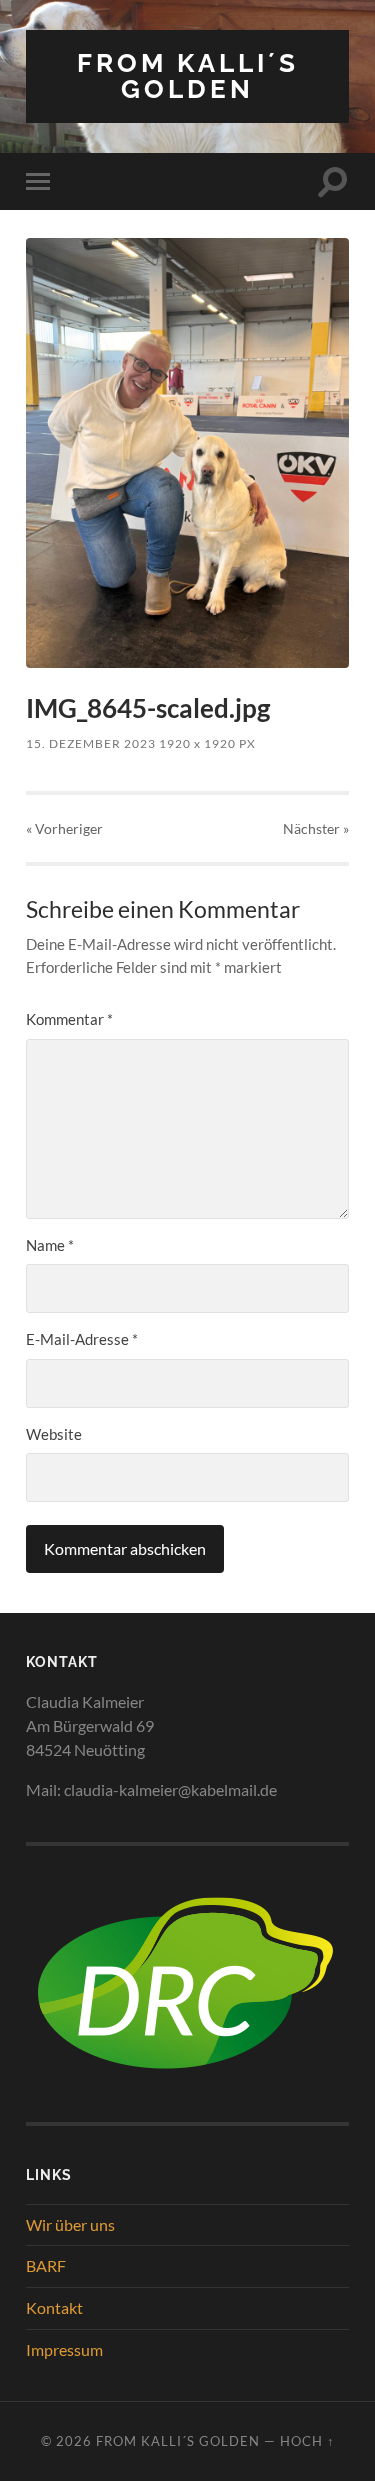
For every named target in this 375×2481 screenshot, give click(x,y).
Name (50, 1245)
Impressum (64, 2349)
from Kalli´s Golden (188, 75)
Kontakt (54, 2307)
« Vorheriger (64, 828)
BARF (46, 2265)
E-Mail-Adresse (82, 1339)
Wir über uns (70, 2224)
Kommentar (69, 1019)
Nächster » (316, 828)
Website (54, 1434)
